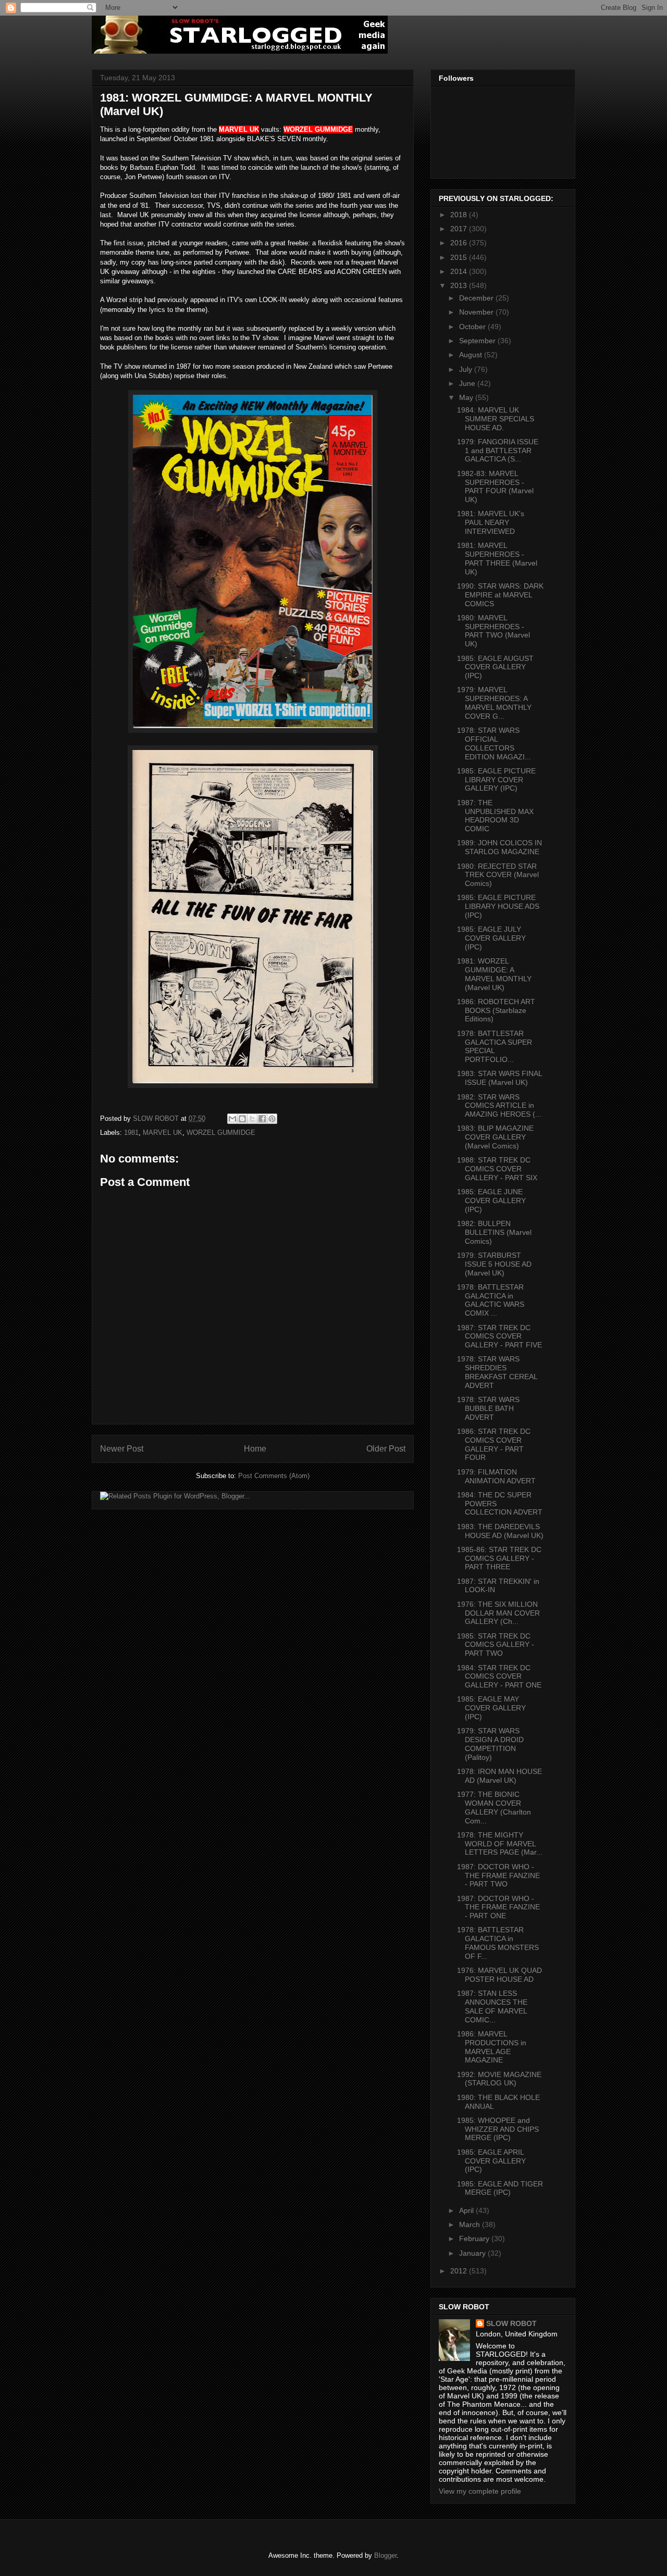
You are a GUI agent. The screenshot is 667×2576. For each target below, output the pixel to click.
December (477, 298)
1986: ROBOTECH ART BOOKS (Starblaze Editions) (496, 1010)
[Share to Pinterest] (272, 1119)
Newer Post (122, 1449)
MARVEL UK (163, 1133)
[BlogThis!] (242, 1119)
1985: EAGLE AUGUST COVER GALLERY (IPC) (495, 667)
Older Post (386, 1449)
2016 (460, 243)
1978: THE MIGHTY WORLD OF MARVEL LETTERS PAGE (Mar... (500, 1844)
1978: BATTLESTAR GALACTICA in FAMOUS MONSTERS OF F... (498, 1943)
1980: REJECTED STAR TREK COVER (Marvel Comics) (498, 875)
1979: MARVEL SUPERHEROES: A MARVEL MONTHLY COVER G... (494, 703)
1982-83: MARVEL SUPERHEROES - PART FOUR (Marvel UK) (495, 486)
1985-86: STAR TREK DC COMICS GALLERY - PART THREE (499, 1558)
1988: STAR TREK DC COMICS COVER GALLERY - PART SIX (497, 1169)
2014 (460, 271)
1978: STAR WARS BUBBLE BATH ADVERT (488, 1408)
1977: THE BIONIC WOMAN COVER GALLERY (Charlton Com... (494, 1807)
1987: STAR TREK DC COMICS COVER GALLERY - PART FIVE (499, 1336)
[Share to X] (252, 1119)
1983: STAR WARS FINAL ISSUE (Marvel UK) (499, 1078)
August (472, 355)
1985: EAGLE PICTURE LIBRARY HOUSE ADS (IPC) (498, 906)
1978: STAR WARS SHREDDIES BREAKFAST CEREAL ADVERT (497, 1372)
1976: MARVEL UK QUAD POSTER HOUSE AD (499, 1975)
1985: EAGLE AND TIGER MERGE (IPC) (500, 2188)
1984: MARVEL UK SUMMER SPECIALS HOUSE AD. (496, 419)
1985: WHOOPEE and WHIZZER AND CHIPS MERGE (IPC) (498, 2129)
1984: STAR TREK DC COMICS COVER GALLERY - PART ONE (499, 1677)
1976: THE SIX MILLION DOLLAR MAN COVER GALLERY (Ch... (498, 1613)
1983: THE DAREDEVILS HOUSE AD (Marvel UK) (500, 1531)
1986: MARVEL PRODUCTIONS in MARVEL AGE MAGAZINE (492, 2047)
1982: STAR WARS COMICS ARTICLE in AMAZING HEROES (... (499, 1106)
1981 (131, 1133)
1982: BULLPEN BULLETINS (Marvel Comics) (494, 1232)
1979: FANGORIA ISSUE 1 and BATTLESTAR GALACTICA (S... (498, 451)
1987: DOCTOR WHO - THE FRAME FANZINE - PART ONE (498, 1907)
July (467, 369)
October (473, 327)
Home (255, 1449)
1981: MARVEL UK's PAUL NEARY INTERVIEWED (491, 522)
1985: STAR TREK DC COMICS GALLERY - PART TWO (496, 1645)
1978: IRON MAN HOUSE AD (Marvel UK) (499, 1776)
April (467, 2210)
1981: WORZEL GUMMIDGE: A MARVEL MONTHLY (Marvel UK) (494, 974)
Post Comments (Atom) (274, 1476)
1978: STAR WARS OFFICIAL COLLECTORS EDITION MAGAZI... (494, 743)
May (467, 397)
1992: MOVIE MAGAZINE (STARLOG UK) (499, 2079)
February (475, 2239)
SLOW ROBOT (511, 2323)
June (468, 383)
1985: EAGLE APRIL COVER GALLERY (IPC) (491, 2161)
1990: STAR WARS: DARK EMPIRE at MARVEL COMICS (500, 595)
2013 (460, 285)
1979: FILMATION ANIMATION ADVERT (496, 1476)
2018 (460, 215)
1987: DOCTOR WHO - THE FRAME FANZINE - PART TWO (498, 1875)
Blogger (385, 2555)
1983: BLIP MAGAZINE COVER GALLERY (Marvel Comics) (495, 1137)
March (471, 2224)
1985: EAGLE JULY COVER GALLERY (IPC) (491, 938)
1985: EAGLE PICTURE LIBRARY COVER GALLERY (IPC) (496, 780)
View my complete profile (480, 2491)
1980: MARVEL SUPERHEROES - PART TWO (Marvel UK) (493, 631)
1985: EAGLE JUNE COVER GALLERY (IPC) (491, 1201)
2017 (460, 229)
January (473, 2253)
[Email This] (232, 1119)
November (477, 312)
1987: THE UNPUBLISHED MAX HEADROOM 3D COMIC (495, 816)
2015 (460, 257)
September (478, 341)
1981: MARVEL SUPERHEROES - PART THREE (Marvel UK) (497, 558)
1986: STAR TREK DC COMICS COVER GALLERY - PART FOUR (494, 1444)
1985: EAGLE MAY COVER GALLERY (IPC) (491, 1708)
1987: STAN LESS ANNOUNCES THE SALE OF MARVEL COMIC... (492, 2006)
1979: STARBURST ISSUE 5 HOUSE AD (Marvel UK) (494, 1264)
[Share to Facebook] (262, 1119)
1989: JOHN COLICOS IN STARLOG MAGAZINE (499, 847)
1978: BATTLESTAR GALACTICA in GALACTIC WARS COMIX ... (491, 1300)
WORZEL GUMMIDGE (221, 1133)
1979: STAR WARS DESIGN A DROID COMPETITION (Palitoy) (490, 1744)
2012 (460, 2271)
